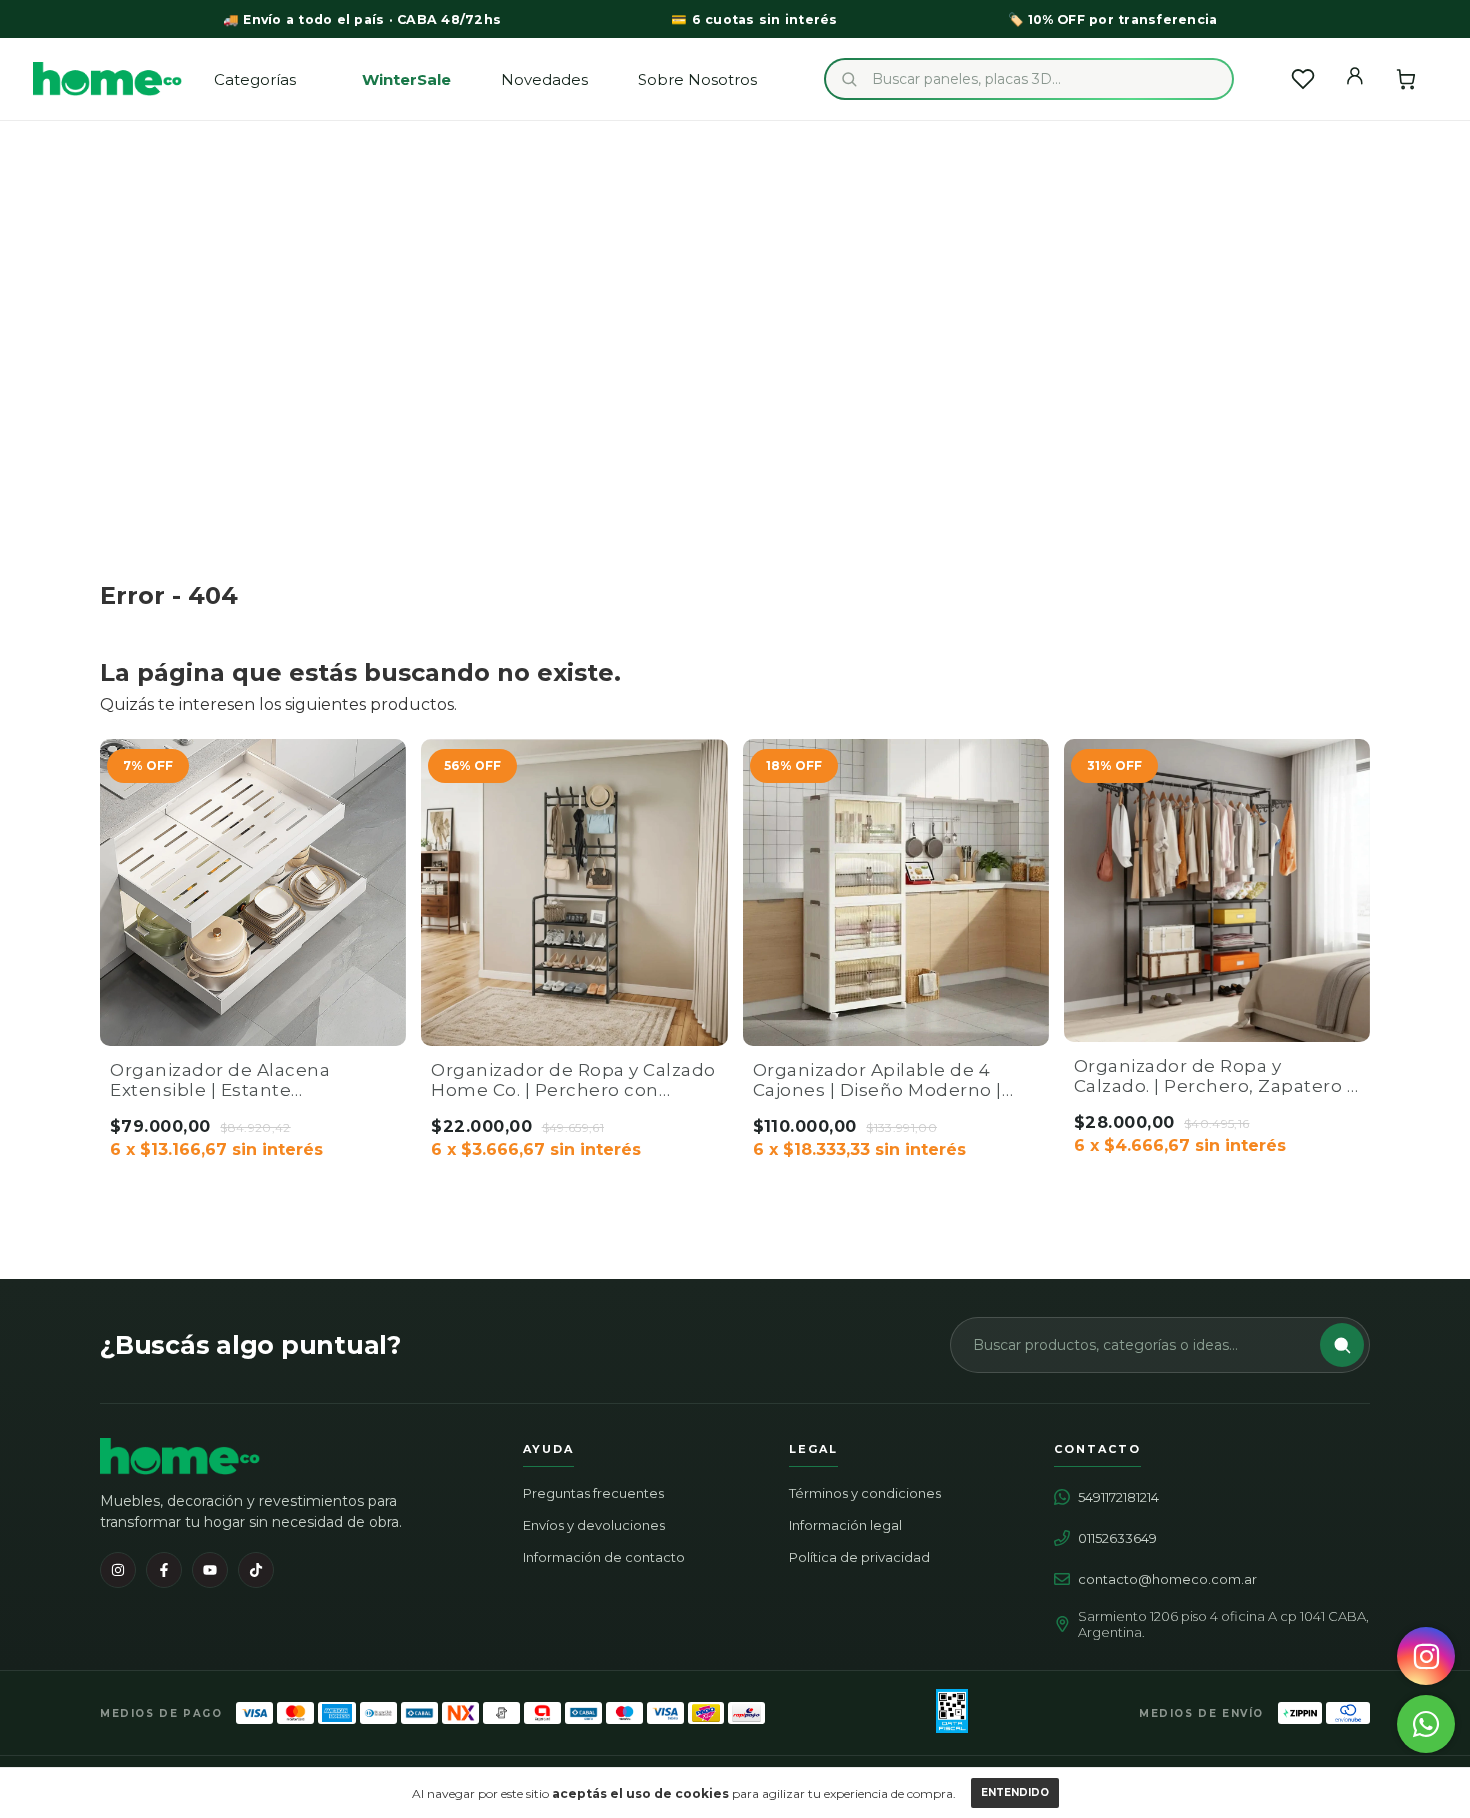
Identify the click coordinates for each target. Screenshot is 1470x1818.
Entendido (1015, 1792)
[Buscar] (1342, 1345)
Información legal (845, 1525)
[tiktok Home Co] (256, 1570)
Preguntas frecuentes (593, 1493)
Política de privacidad (859, 1557)
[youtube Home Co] (210, 1570)
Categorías (255, 79)
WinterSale (406, 79)
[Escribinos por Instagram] (1426, 1656)
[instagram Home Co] (118, 1570)
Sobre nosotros (697, 79)
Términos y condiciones (865, 1493)
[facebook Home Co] (164, 1570)
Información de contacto (604, 1557)
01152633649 (1117, 1538)
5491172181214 (1118, 1497)
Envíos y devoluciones (594, 1525)
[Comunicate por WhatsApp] (1426, 1724)
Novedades (544, 79)
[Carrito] (1407, 79)
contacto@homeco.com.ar (1167, 1579)
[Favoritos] (1303, 79)
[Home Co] (180, 1456)
